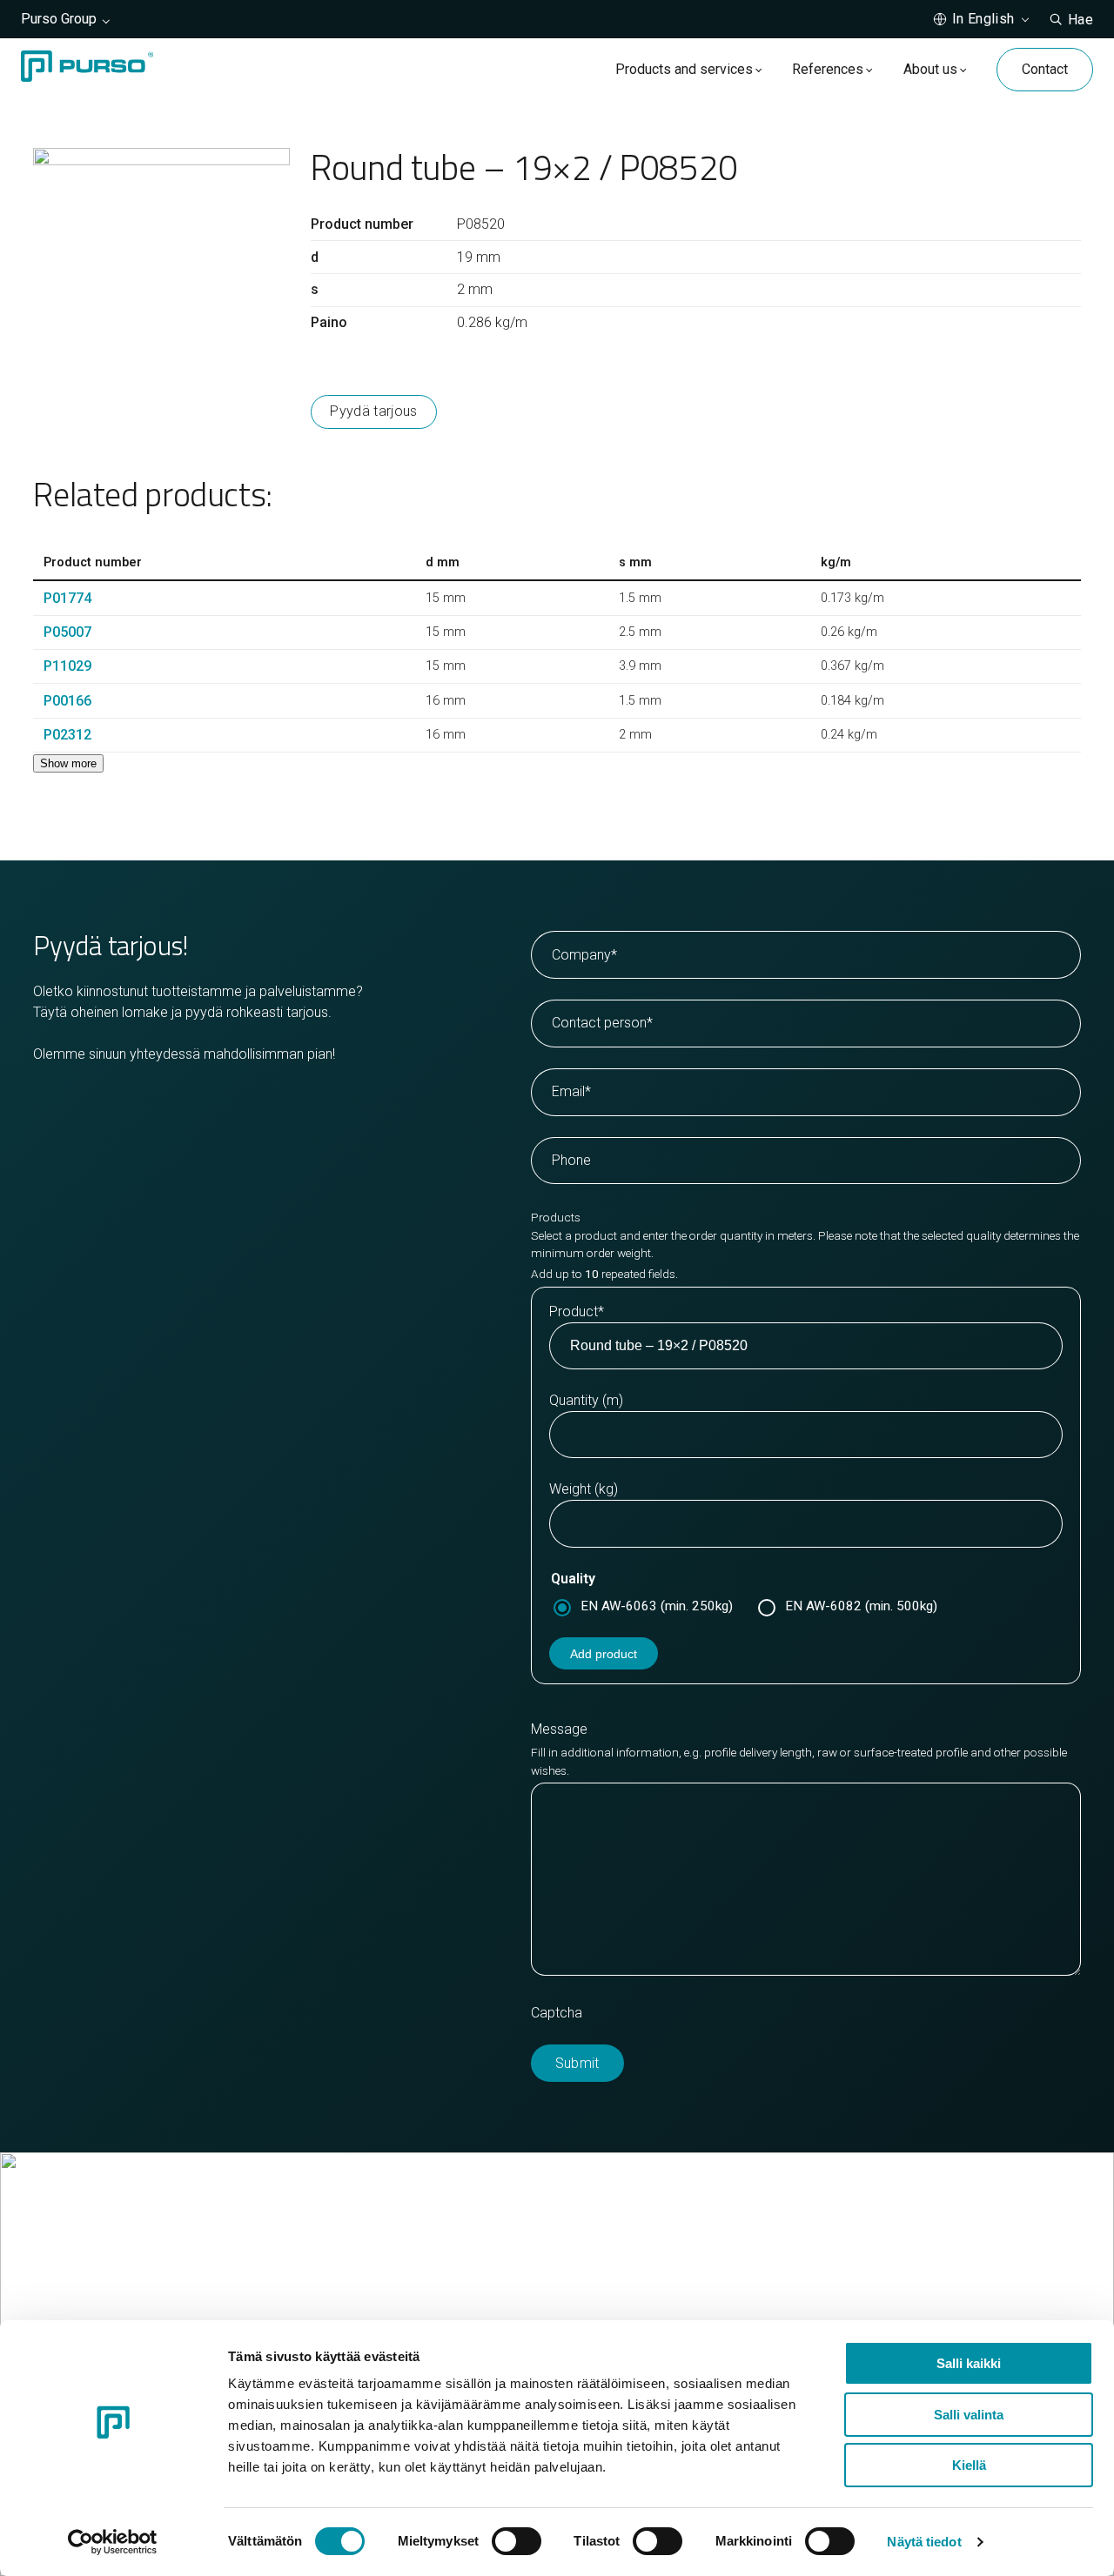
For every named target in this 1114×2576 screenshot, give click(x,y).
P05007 (67, 632)
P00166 (67, 701)
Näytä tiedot (924, 2542)
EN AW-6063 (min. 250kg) (657, 1606)
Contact (1045, 69)
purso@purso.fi (627, 2272)
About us (930, 69)
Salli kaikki (969, 2363)
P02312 (67, 735)
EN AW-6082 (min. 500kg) (861, 1606)
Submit (577, 2063)
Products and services (684, 69)
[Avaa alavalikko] (758, 69)
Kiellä (969, 2465)
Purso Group (59, 19)
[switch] (517, 2541)
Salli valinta (969, 2415)
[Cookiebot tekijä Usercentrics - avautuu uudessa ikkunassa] (113, 2542)
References (828, 69)
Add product (604, 1654)
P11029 (67, 666)
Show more (68, 763)
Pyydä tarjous (373, 411)
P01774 (67, 598)
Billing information (634, 2314)
